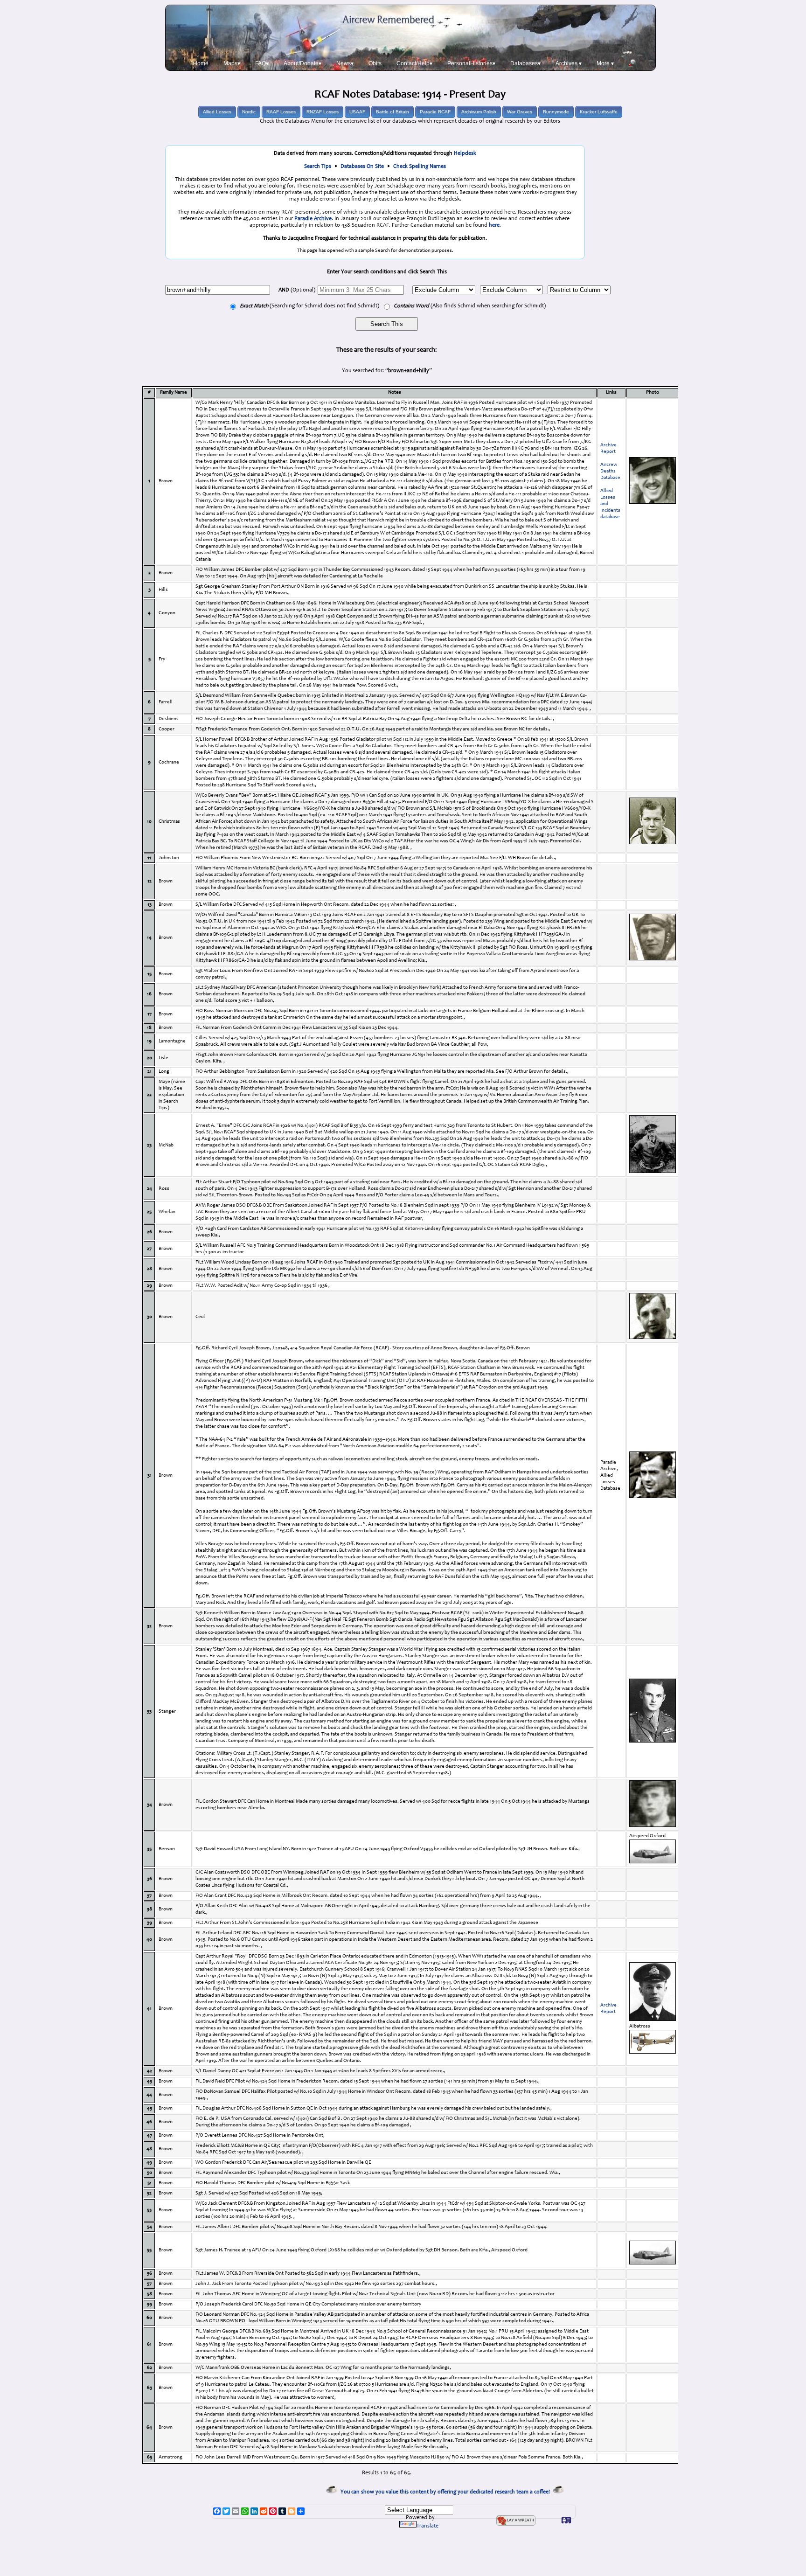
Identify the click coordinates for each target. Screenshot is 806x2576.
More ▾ (605, 63)
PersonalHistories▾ (471, 63)
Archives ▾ (569, 63)
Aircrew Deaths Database (610, 471)
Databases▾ (525, 63)
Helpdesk (465, 153)
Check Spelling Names (420, 167)
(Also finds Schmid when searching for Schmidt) (470, 306)
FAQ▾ (262, 63)
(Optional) (297, 290)
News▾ (345, 63)
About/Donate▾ (302, 63)
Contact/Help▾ (414, 63)
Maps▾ (232, 63)
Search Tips (318, 167)
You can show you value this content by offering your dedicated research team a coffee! (447, 2492)
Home (201, 63)
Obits (375, 63)
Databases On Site (362, 167)
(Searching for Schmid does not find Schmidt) (309, 306)
